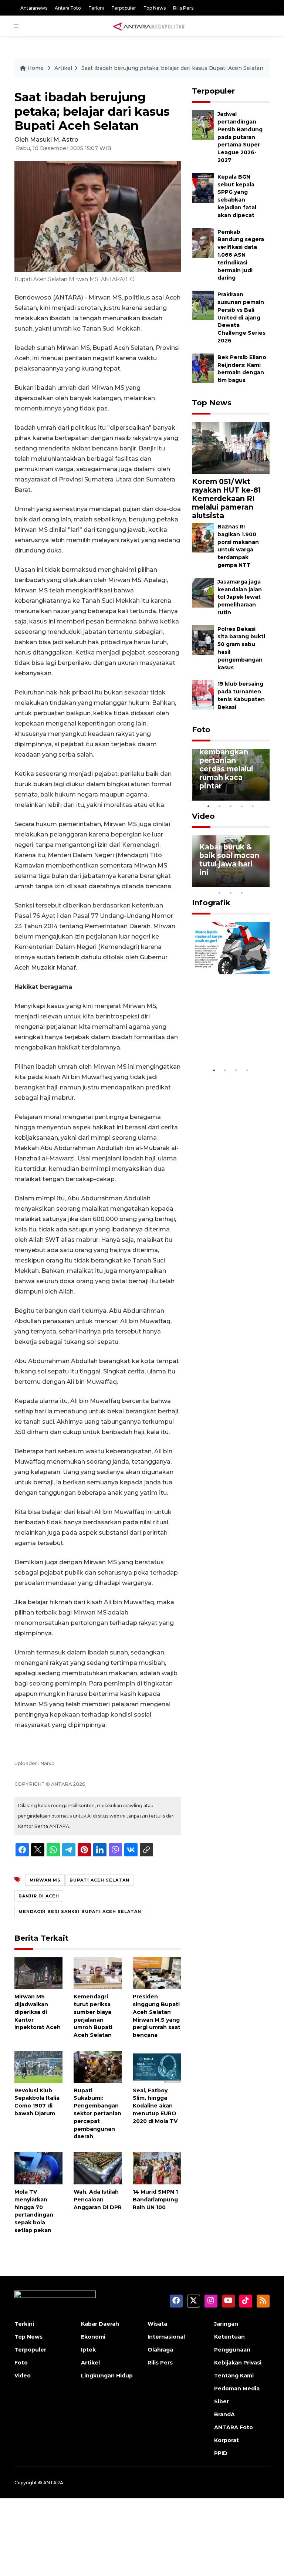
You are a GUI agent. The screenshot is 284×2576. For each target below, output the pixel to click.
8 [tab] (220, 893)
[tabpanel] (231, 775)
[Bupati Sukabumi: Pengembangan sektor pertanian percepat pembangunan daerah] (98, 2067)
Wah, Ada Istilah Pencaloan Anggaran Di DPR (98, 2200)
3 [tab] (231, 806)
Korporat (226, 2440)
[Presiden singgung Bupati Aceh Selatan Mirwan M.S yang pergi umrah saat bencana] (157, 1973)
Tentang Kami (234, 2376)
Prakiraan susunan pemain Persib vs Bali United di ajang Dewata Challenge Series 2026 (241, 317)
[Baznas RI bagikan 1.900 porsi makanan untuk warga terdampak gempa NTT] (203, 537)
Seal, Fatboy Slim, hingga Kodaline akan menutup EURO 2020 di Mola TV (155, 2106)
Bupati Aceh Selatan (99, 1880)
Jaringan (226, 2324)
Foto (201, 730)
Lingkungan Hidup (107, 2376)
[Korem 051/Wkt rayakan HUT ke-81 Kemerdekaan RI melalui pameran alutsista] (231, 447)
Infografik (211, 903)
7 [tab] (264, 883)
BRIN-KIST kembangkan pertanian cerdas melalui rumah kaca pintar (226, 764)
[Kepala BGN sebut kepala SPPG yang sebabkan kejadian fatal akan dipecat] (203, 187)
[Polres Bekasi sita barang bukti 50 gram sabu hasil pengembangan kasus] (203, 640)
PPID (221, 2453)
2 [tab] (220, 806)
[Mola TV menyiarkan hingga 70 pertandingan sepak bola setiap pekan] (38, 2168)
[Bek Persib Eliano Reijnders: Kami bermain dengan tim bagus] (203, 368)
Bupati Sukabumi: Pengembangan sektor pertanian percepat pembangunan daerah (97, 2114)
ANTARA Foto (234, 2427)
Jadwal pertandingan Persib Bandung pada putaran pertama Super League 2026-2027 (240, 137)
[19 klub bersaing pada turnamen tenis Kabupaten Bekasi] (203, 695)
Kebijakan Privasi (238, 2363)
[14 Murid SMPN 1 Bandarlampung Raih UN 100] (157, 2168)
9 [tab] (231, 893)
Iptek (88, 2350)
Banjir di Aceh (39, 1896)
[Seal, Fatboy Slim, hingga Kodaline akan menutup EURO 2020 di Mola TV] (157, 2067)
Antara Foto (68, 8)
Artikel (63, 68)
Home (35, 68)
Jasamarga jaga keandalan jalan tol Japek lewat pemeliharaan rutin (240, 597)
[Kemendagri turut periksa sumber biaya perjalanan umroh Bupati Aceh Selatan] (98, 1973)
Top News (155, 8)
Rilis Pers (183, 8)
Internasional (166, 2337)
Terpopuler (124, 8)
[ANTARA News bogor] (149, 26)
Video (203, 816)
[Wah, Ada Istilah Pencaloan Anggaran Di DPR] (98, 2168)
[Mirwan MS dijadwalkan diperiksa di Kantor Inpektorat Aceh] (38, 1973)
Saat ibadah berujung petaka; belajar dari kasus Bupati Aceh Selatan (172, 68)
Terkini (96, 8)
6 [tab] (253, 883)
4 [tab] (242, 806)
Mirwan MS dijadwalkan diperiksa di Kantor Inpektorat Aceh (38, 2012)
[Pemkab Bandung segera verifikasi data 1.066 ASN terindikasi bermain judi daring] (203, 242)
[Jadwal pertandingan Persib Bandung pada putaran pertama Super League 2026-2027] (203, 125)
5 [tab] (253, 806)
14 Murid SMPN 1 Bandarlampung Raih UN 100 (155, 2200)
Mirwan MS (45, 1880)
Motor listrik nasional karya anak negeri (226, 1041)
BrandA (224, 2414)
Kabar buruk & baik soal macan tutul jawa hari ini (229, 860)
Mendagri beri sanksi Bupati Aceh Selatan (80, 1911)
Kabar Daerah (100, 2324)
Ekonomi (93, 2337)
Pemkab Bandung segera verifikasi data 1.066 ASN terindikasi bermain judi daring (241, 255)
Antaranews (34, 8)
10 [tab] (242, 893)
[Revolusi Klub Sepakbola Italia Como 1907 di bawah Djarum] (38, 2067)
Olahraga (160, 2350)
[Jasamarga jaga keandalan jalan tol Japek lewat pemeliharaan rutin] (203, 592)
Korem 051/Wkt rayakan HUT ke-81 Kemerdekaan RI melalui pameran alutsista (226, 498)
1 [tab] (209, 806)
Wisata (157, 2324)
